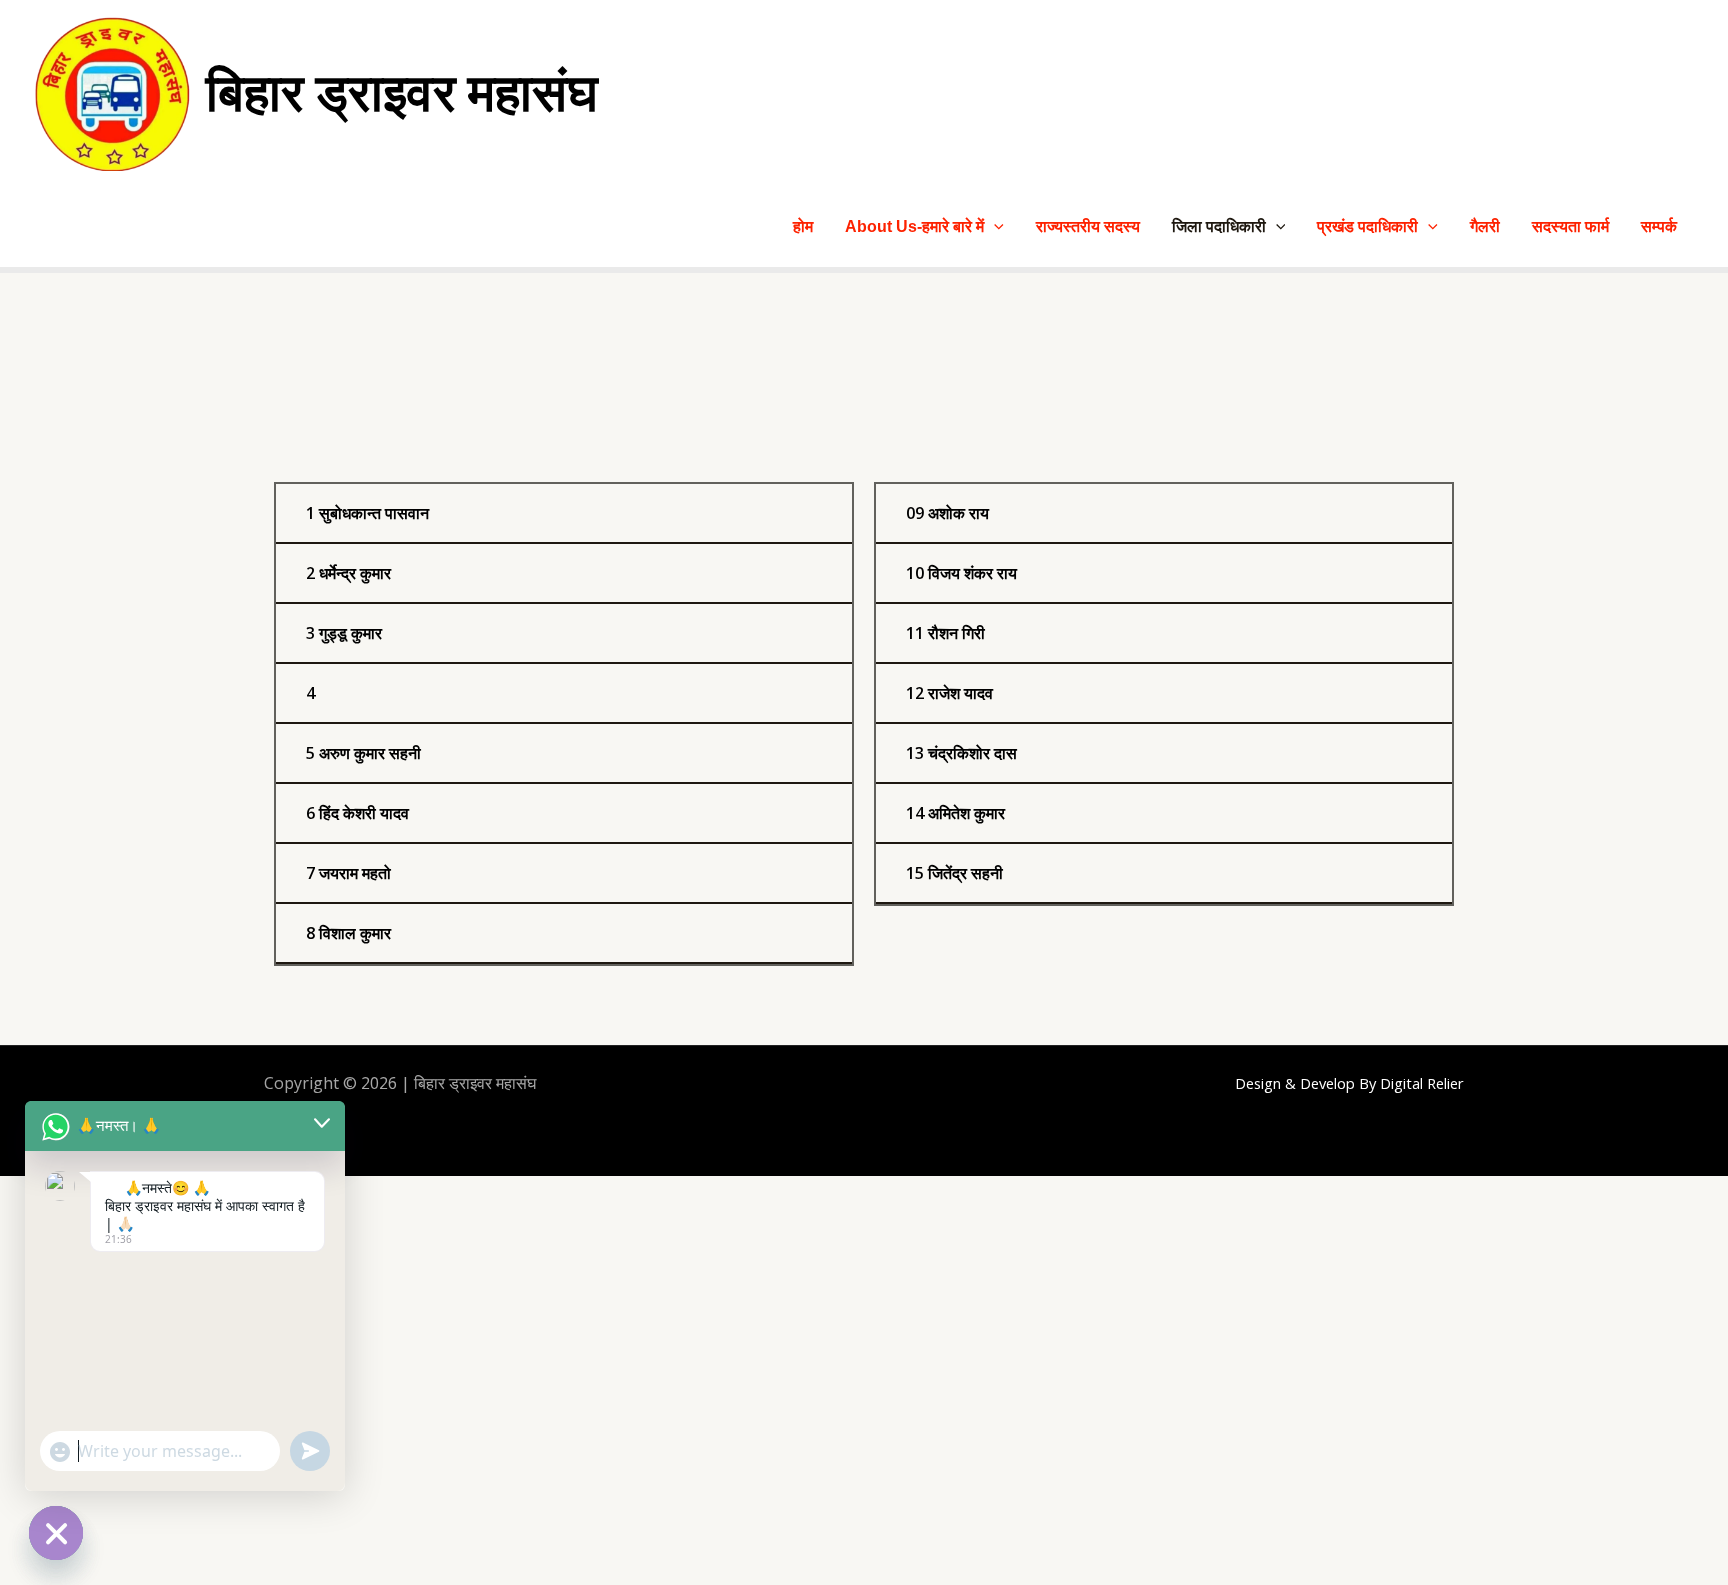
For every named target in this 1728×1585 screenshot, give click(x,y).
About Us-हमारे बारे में (914, 226)
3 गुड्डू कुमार (344, 633)
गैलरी (1485, 226)
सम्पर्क (1659, 226)
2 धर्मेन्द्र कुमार (348, 573)
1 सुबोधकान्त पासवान (367, 513)
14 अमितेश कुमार (955, 813)
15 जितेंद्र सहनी (954, 873)
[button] (994, 226)
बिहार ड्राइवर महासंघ (402, 92)
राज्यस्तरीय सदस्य (1088, 226)
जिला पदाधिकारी (1219, 226)
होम (803, 226)
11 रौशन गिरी (945, 633)
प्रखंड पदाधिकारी (1367, 226)
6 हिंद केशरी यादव (357, 813)
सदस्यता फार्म (1570, 226)
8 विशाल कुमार (348, 933)
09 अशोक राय (947, 513)
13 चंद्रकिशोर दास (961, 753)
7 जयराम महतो (348, 873)
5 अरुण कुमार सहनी (363, 753)
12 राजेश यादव (949, 693)
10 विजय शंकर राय (961, 573)
